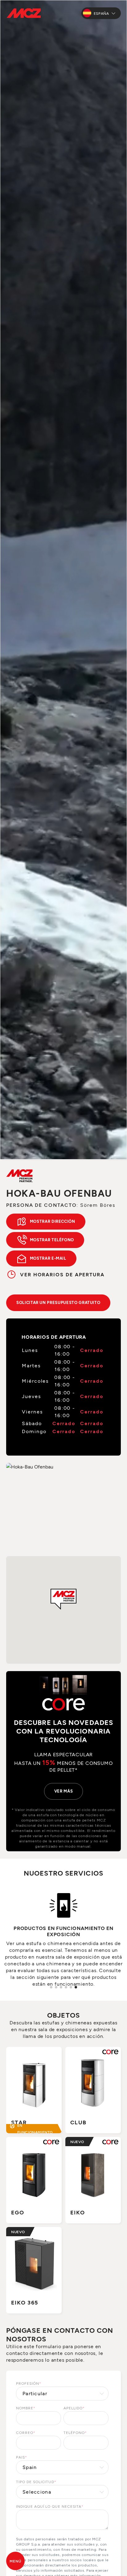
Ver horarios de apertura (62, 1274)
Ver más (64, 1791)
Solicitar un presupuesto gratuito (58, 1302)
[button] (63, 1599)
